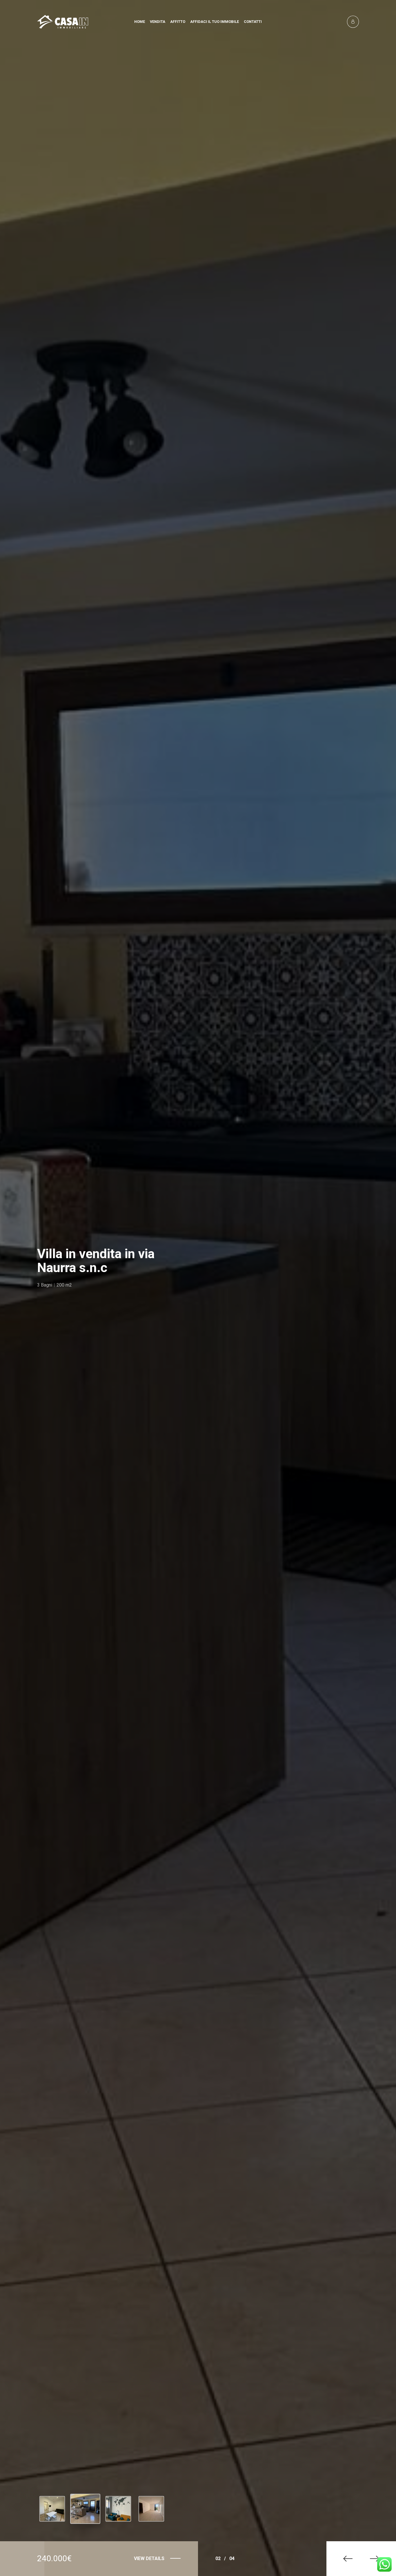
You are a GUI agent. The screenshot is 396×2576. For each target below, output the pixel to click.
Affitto (178, 22)
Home (140, 22)
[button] (344, 2559)
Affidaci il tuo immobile (215, 22)
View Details (149, 2558)
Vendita (158, 22)
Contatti (253, 22)
